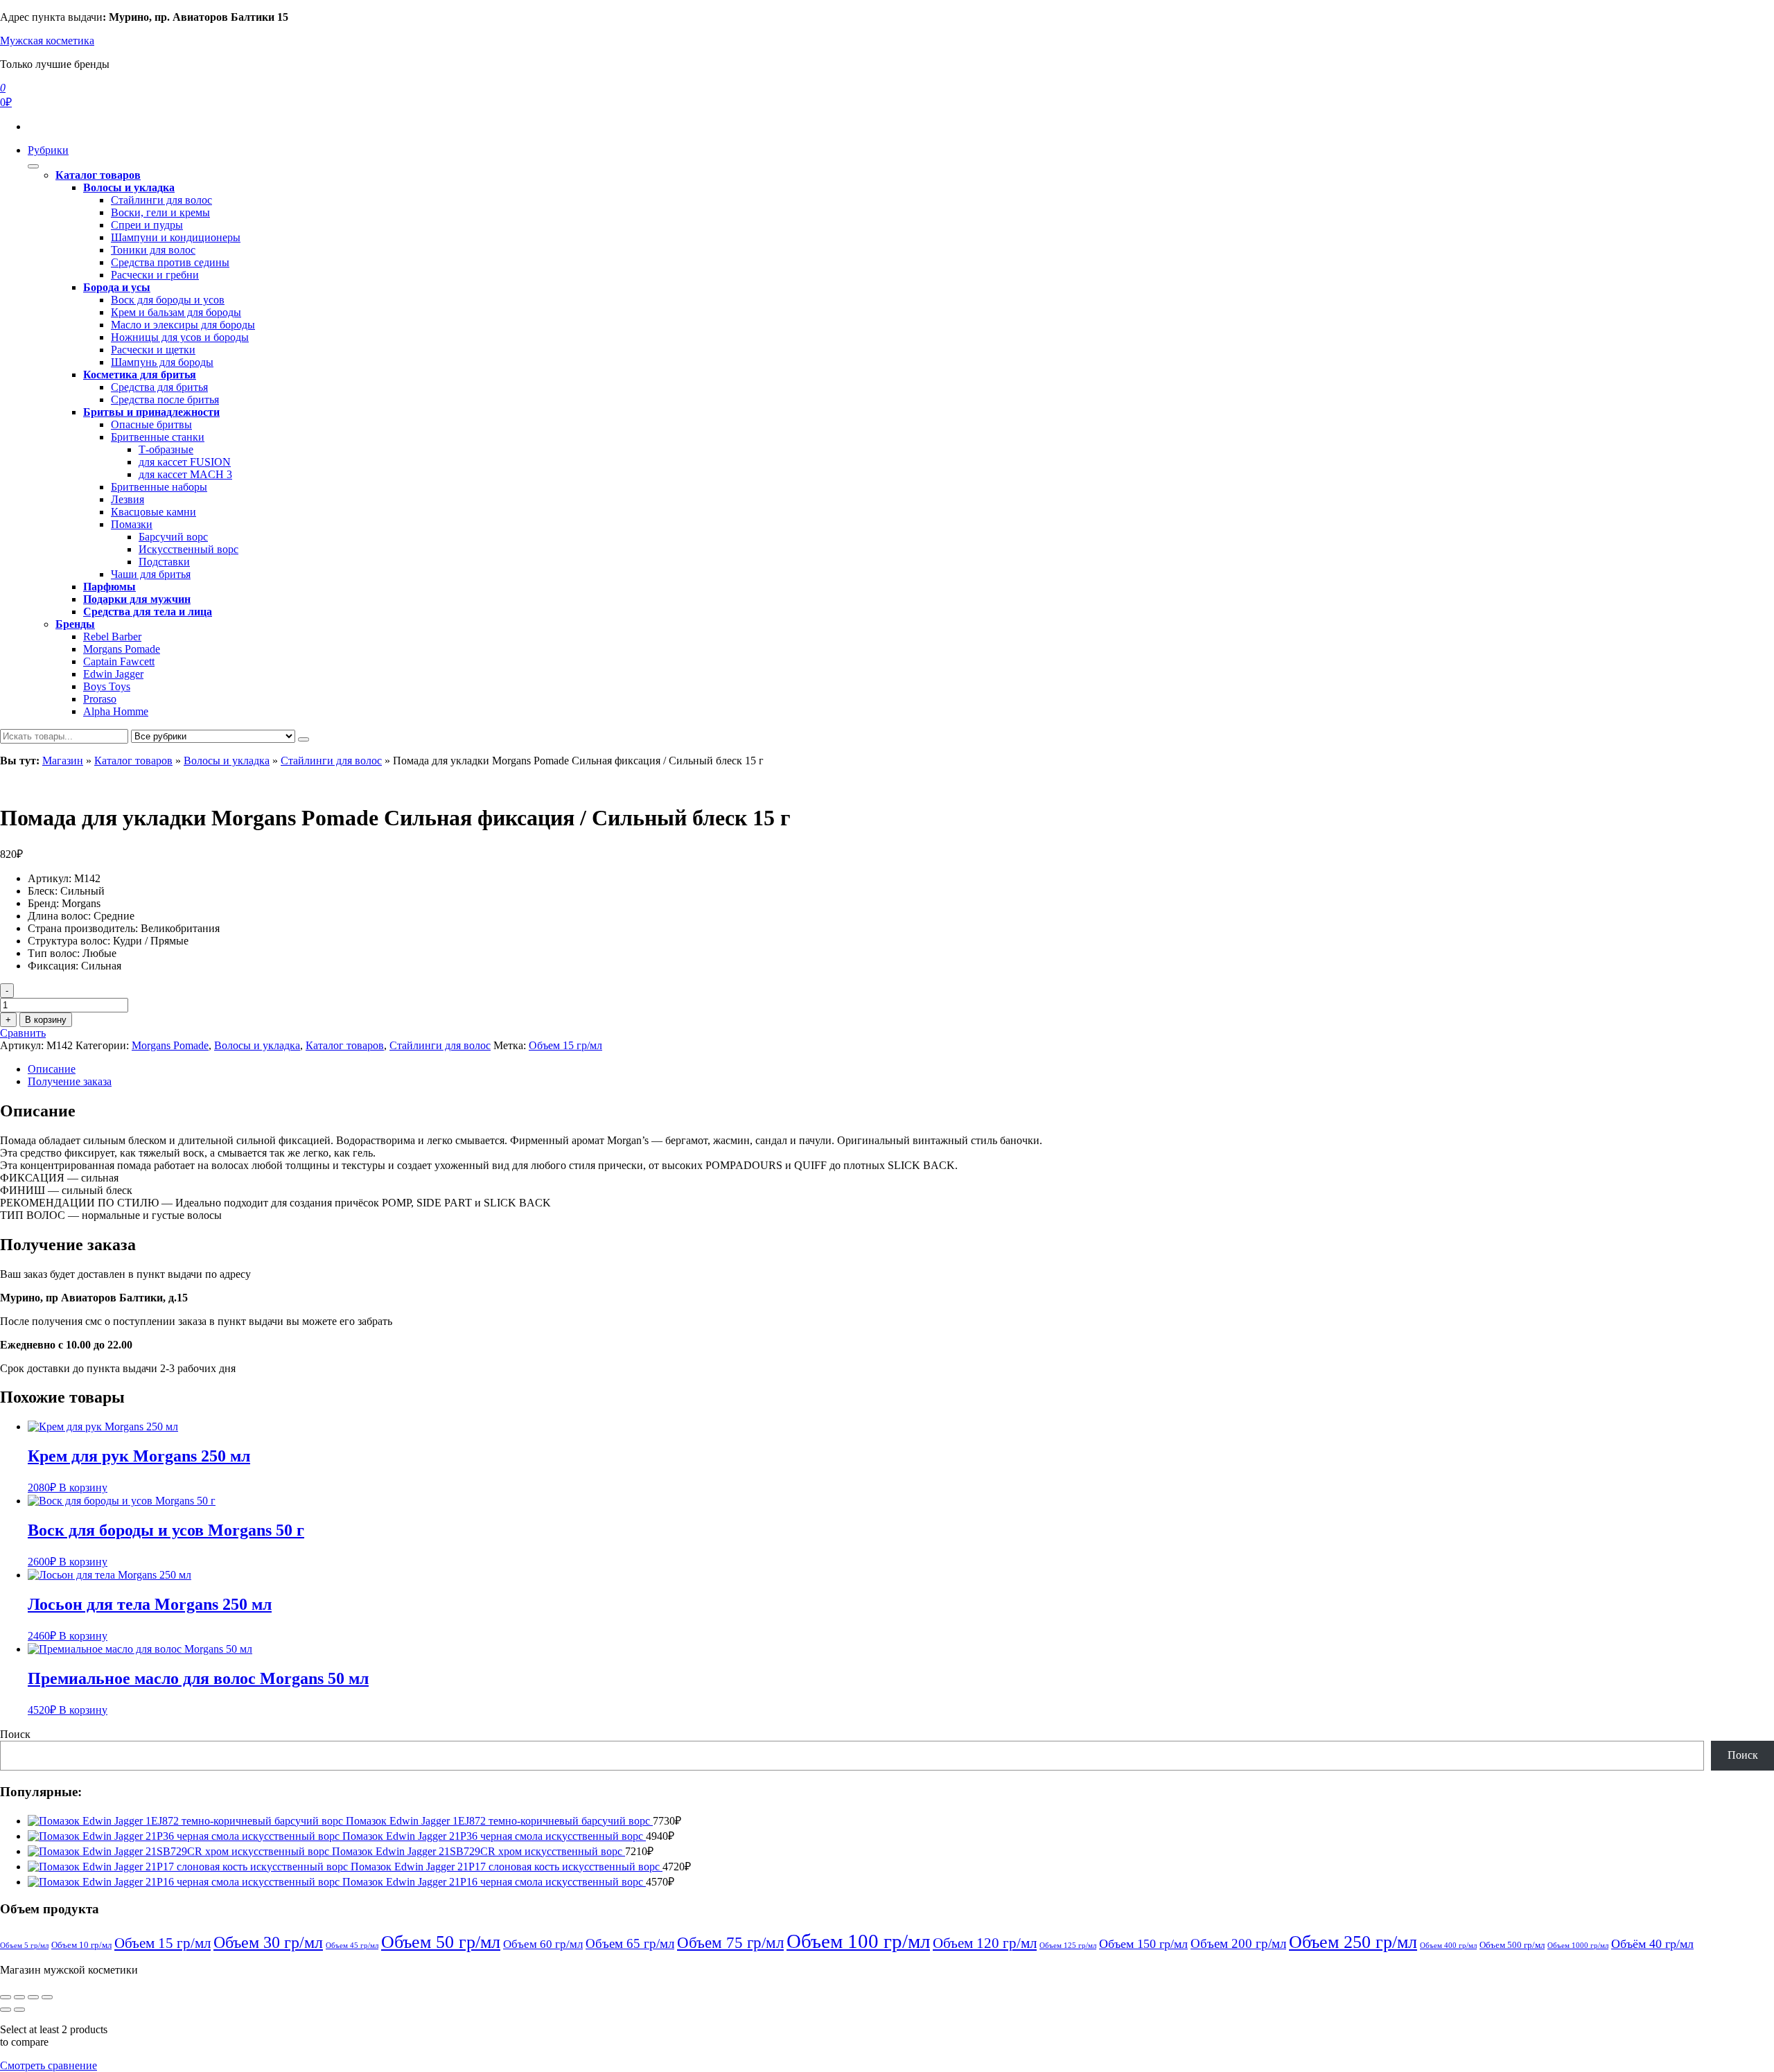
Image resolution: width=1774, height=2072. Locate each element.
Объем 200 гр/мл (1238, 1943)
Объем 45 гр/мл (352, 1946)
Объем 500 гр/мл (1512, 1945)
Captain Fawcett (119, 661)
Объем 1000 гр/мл (1578, 1946)
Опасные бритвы (151, 424)
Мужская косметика (47, 41)
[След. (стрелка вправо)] (19, 2010)
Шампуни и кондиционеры (176, 237)
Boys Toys (107, 686)
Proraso (100, 699)
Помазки (132, 524)
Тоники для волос (153, 250)
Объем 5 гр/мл (24, 1946)
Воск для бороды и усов (168, 300)
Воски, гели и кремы (160, 212)
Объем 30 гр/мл (268, 1942)
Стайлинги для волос (161, 200)
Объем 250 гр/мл (1353, 1942)
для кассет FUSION (185, 462)
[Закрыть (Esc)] (47, 1997)
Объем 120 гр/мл (985, 1943)
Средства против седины (170, 262)
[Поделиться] (33, 1997)
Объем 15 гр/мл (565, 1045)
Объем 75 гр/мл (730, 1943)
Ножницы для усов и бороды (180, 337)
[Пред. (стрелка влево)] (6, 2010)
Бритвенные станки (158, 437)
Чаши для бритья (151, 574)
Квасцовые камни (153, 512)
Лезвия (128, 499)
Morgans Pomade (122, 649)
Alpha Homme (116, 711)
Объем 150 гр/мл (1143, 1944)
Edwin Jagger (113, 674)
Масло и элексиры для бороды (183, 325)
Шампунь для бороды (162, 362)
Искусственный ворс (188, 549)
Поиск (15, 1734)
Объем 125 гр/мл (1068, 1946)
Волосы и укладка (227, 761)
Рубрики (48, 150)
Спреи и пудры (147, 225)
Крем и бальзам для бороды (176, 312)
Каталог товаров (133, 761)
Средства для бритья (159, 387)
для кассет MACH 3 (185, 474)
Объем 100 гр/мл (858, 1941)
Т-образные (166, 449)
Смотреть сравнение (49, 2065)
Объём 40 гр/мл (1652, 1944)
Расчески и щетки (153, 350)
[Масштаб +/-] (6, 1997)
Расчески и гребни (155, 275)
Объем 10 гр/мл (81, 1945)
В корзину (46, 1020)
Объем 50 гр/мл (441, 1942)
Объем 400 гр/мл (1448, 1946)
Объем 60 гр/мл (543, 1944)
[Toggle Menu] (33, 166)
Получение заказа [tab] (70, 1081)
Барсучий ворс (173, 537)
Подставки (164, 562)
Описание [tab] (52, 1069)
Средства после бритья (165, 400)
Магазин (63, 761)
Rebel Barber (112, 636)
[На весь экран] (19, 1997)
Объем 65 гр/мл (630, 1943)
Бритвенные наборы (159, 487)
